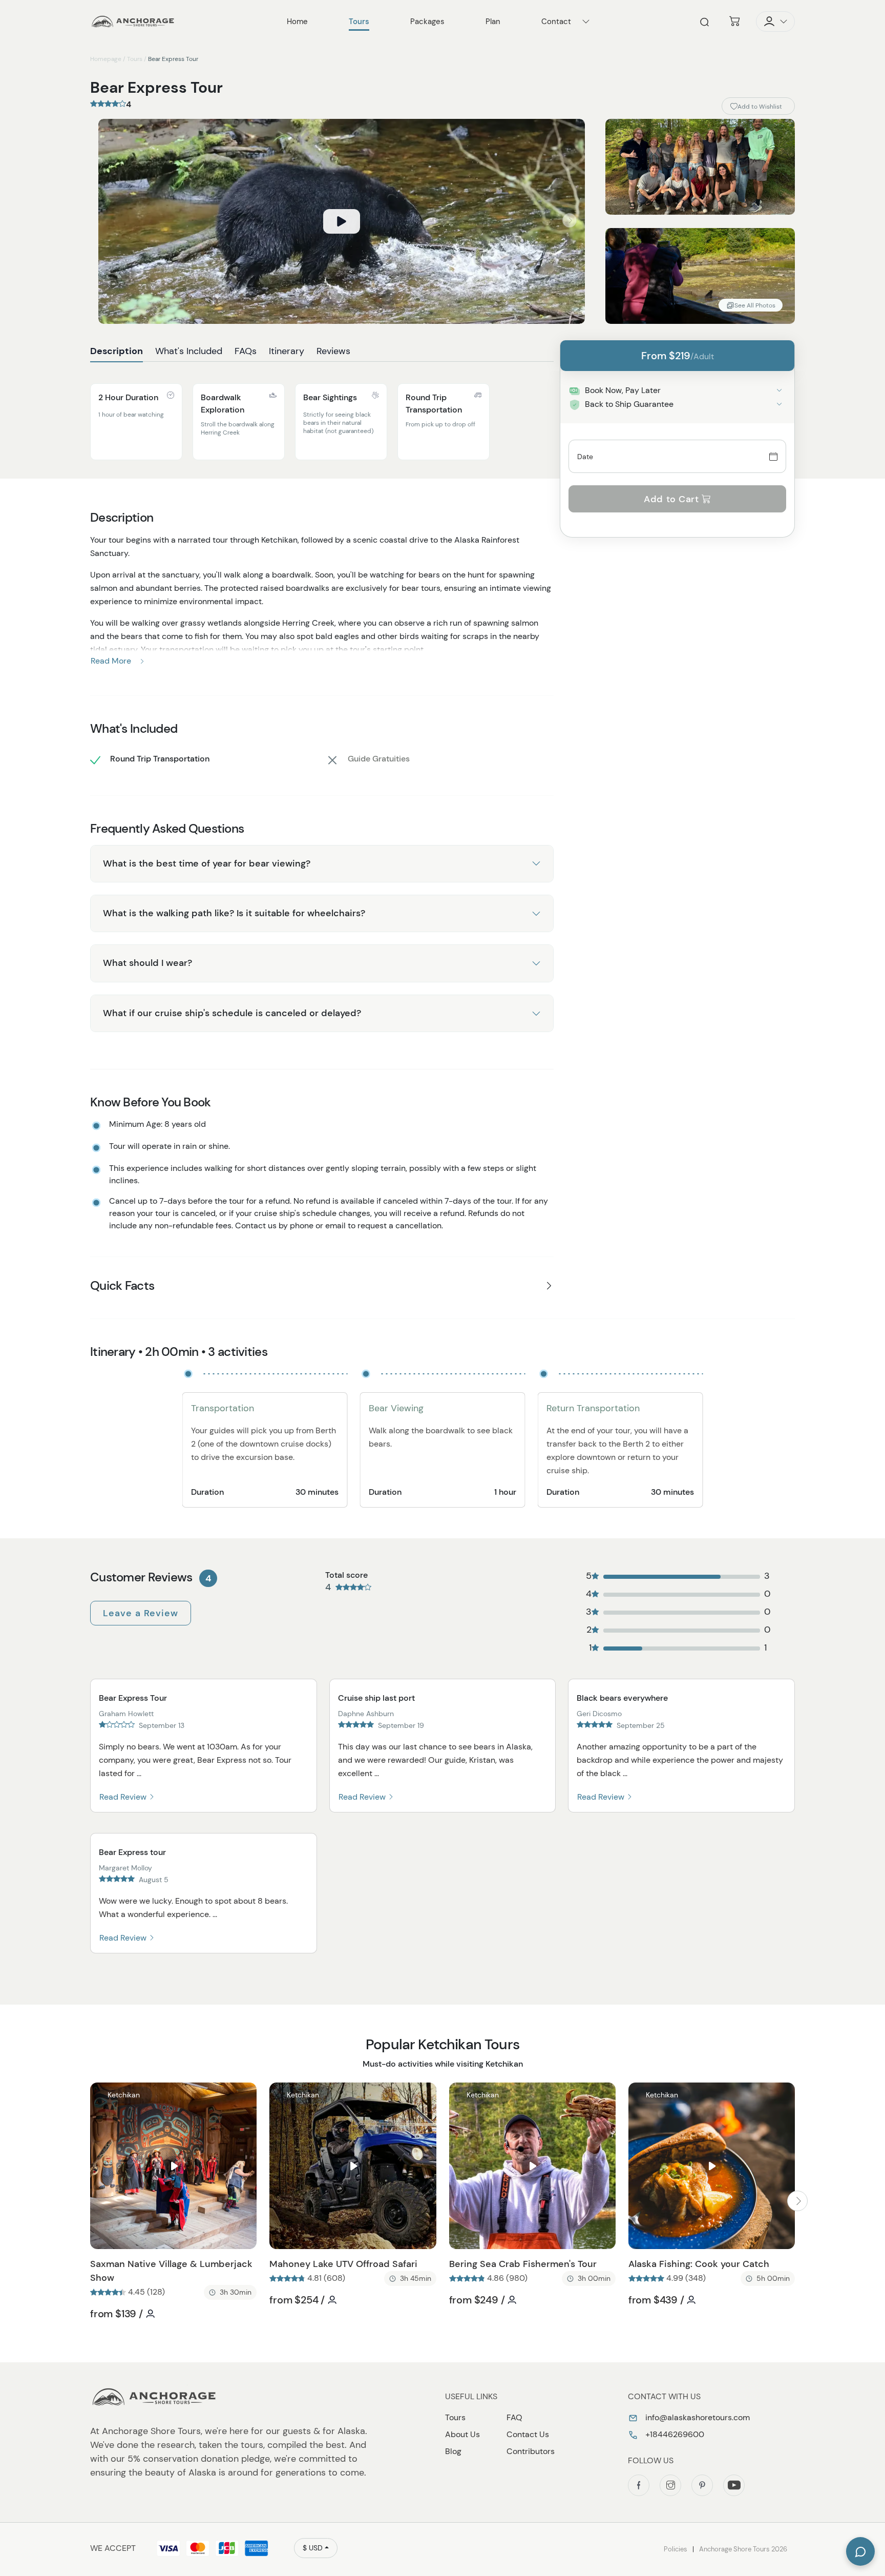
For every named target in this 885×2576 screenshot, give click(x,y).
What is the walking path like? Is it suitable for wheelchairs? (234, 913)
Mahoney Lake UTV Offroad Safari (343, 2264)
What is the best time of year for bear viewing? (207, 863)
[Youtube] (734, 2485)
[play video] (342, 221)
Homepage (106, 59)
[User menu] (775, 22)
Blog (453, 2451)
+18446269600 (674, 2434)
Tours (135, 59)
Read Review (124, 1797)
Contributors (531, 2451)
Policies (676, 2549)
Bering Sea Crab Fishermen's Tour (523, 2264)
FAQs (246, 351)
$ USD (313, 2548)
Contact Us (528, 2434)
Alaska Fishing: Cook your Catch (699, 2264)
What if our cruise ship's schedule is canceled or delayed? (232, 1013)
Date (585, 456)
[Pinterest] (702, 2485)
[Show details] (779, 390)
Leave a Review (141, 1613)
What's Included (189, 351)
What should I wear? (147, 963)
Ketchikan (124, 2095)
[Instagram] (670, 2485)
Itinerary (287, 351)
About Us (462, 2434)
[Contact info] (586, 22)
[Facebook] (639, 2485)
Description (117, 351)
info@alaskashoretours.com (697, 2417)
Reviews (333, 351)
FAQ (514, 2417)
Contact (556, 22)
